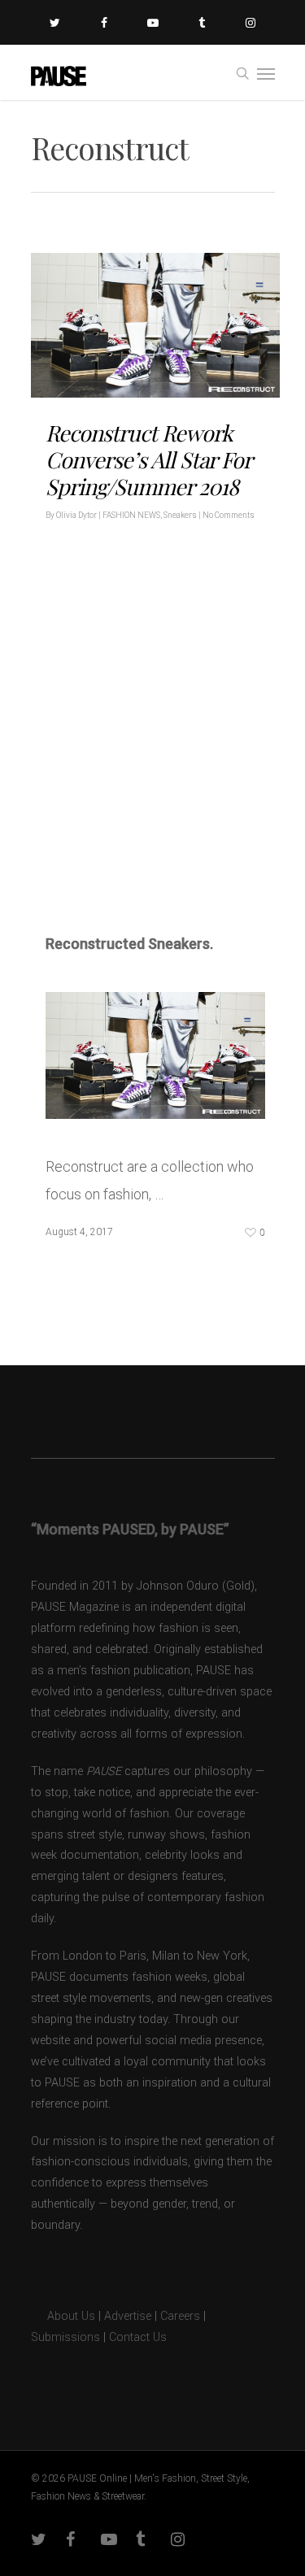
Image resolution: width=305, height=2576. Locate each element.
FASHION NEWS (131, 515)
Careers (180, 2316)
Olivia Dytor (76, 515)
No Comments (229, 515)
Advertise (128, 2316)
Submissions (65, 2337)
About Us (63, 2316)
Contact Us (138, 2337)
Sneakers (180, 515)
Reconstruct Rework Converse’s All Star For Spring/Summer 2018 (148, 459)
